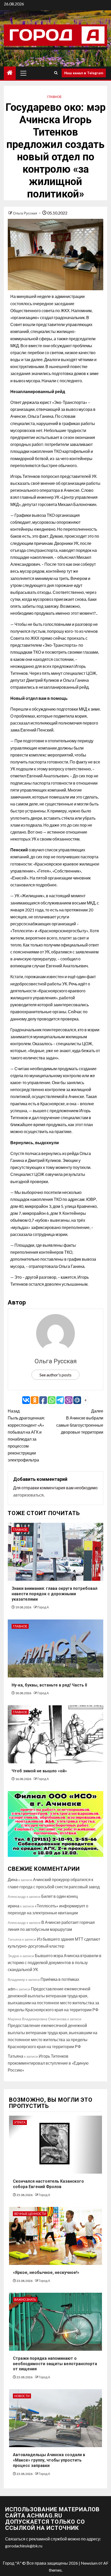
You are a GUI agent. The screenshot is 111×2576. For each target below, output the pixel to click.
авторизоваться (28, 1495)
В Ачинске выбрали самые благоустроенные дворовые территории (80, 1421)
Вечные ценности (30, 2214)
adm (12, 1989)
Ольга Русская (25, 213)
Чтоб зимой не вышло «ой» (39, 1771)
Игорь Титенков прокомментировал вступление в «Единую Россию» (48, 2063)
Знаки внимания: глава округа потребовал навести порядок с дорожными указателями (54, 1594)
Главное (54, 97)
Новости (22, 2396)
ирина (14, 1906)
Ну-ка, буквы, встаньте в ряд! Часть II (49, 1685)
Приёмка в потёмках (60, 1979)
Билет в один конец (60, 1896)
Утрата (20, 2122)
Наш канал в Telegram (84, 73)
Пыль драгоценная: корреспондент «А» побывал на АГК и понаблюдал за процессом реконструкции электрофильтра (26, 1435)
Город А (43, 1607)
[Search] (56, 73)
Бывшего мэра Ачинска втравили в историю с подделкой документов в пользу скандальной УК (55, 1962)
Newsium (89, 2563)
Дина (13, 1879)
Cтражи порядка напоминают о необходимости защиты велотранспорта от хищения (55, 2364)
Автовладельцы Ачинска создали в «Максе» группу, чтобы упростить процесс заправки (49, 2460)
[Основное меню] (23, 73)
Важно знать (25, 2300)
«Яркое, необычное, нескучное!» (46, 2272)
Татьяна (15, 2056)
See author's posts (55, 1375)
